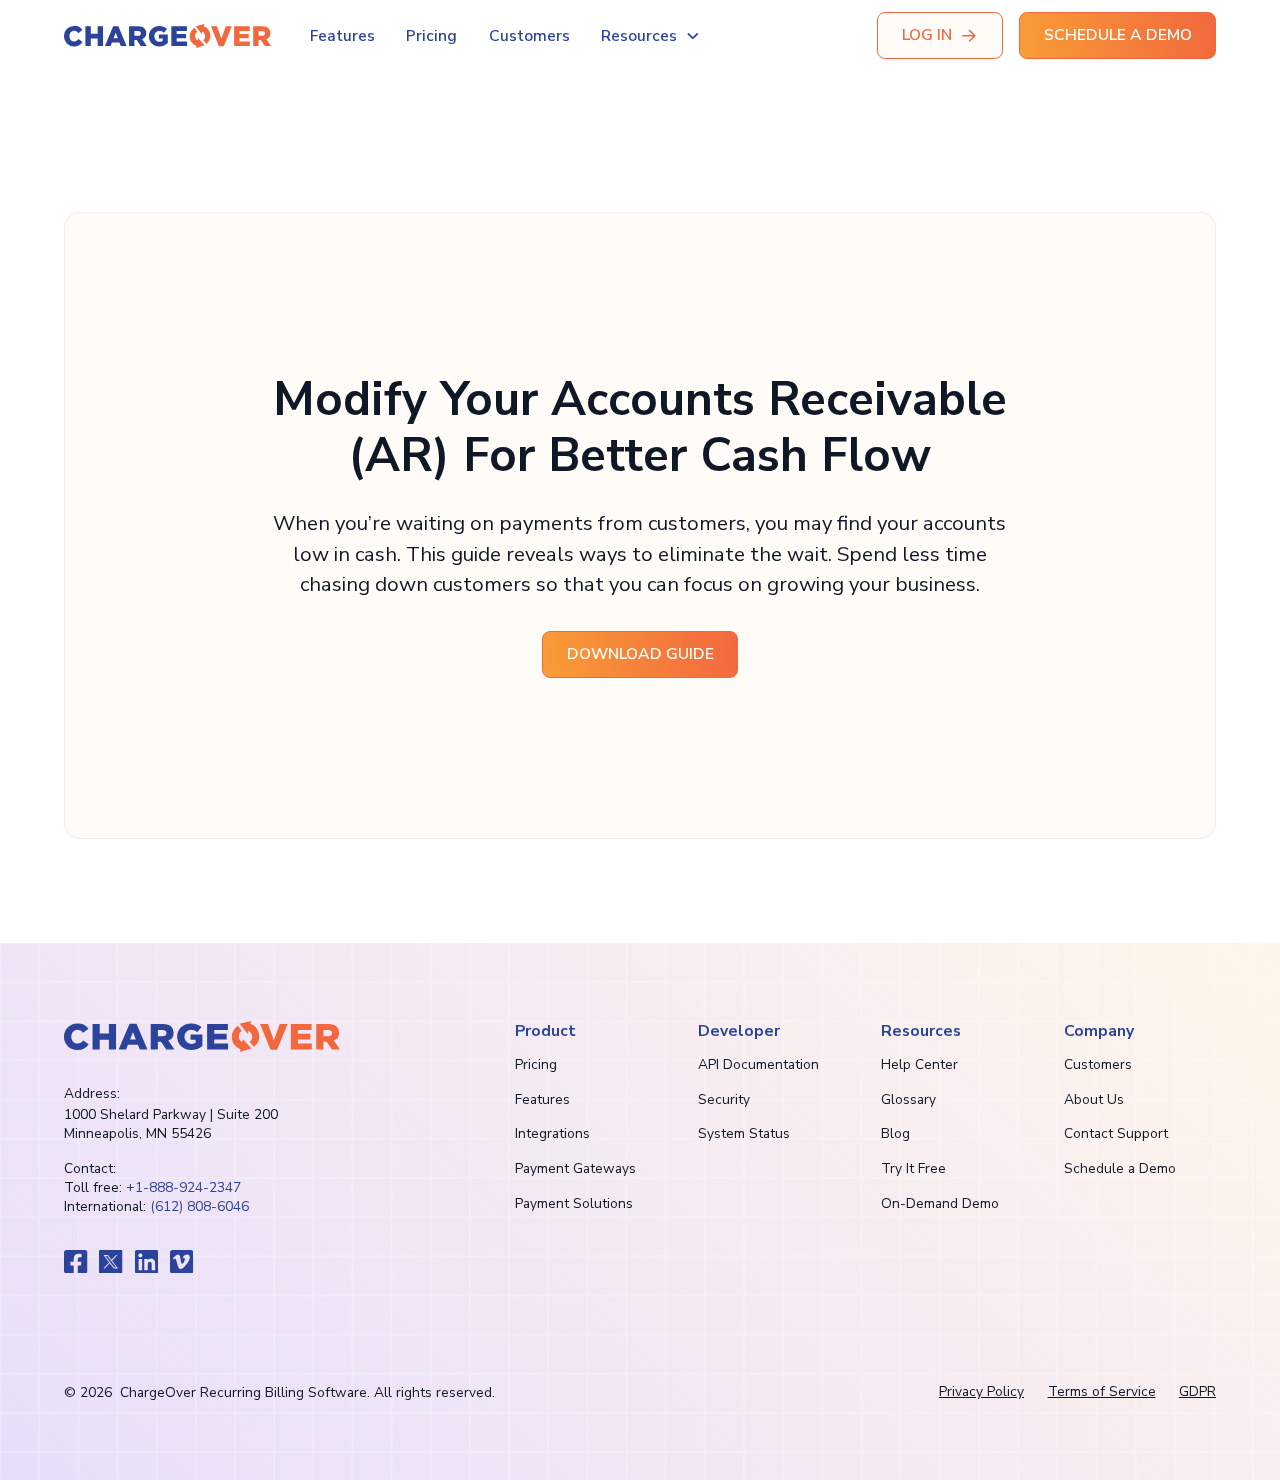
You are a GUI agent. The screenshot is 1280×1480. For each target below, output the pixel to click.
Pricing (431, 36)
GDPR (1197, 1392)
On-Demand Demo (940, 1203)
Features (342, 36)
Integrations (552, 1133)
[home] (167, 36)
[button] (650, 36)
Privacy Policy (981, 1392)
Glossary (908, 1099)
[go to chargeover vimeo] (182, 1262)
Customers (529, 36)
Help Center (919, 1064)
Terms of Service (1102, 1392)
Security (724, 1099)
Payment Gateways (575, 1168)
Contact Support (1116, 1133)
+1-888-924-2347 (183, 1187)
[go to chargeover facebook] (76, 1262)
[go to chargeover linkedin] (147, 1262)
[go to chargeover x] (111, 1262)
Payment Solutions (574, 1203)
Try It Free (913, 1168)
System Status (744, 1133)
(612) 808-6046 (199, 1206)
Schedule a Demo (1120, 1168)
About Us (1094, 1099)
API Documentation (758, 1064)
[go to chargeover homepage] (202, 1036)
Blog (895, 1133)
